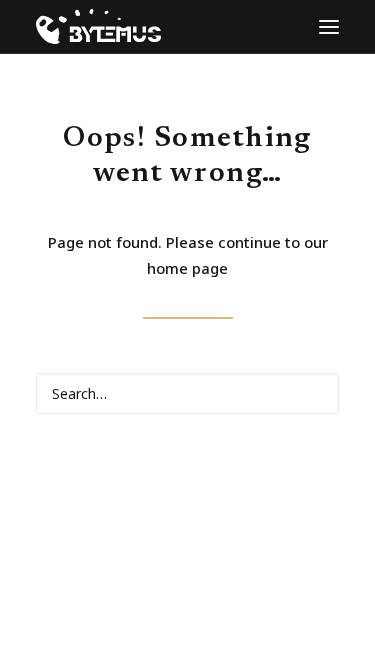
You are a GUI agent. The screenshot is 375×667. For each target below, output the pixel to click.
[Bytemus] (88, 26)
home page (187, 268)
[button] (329, 26)
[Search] (187, 393)
